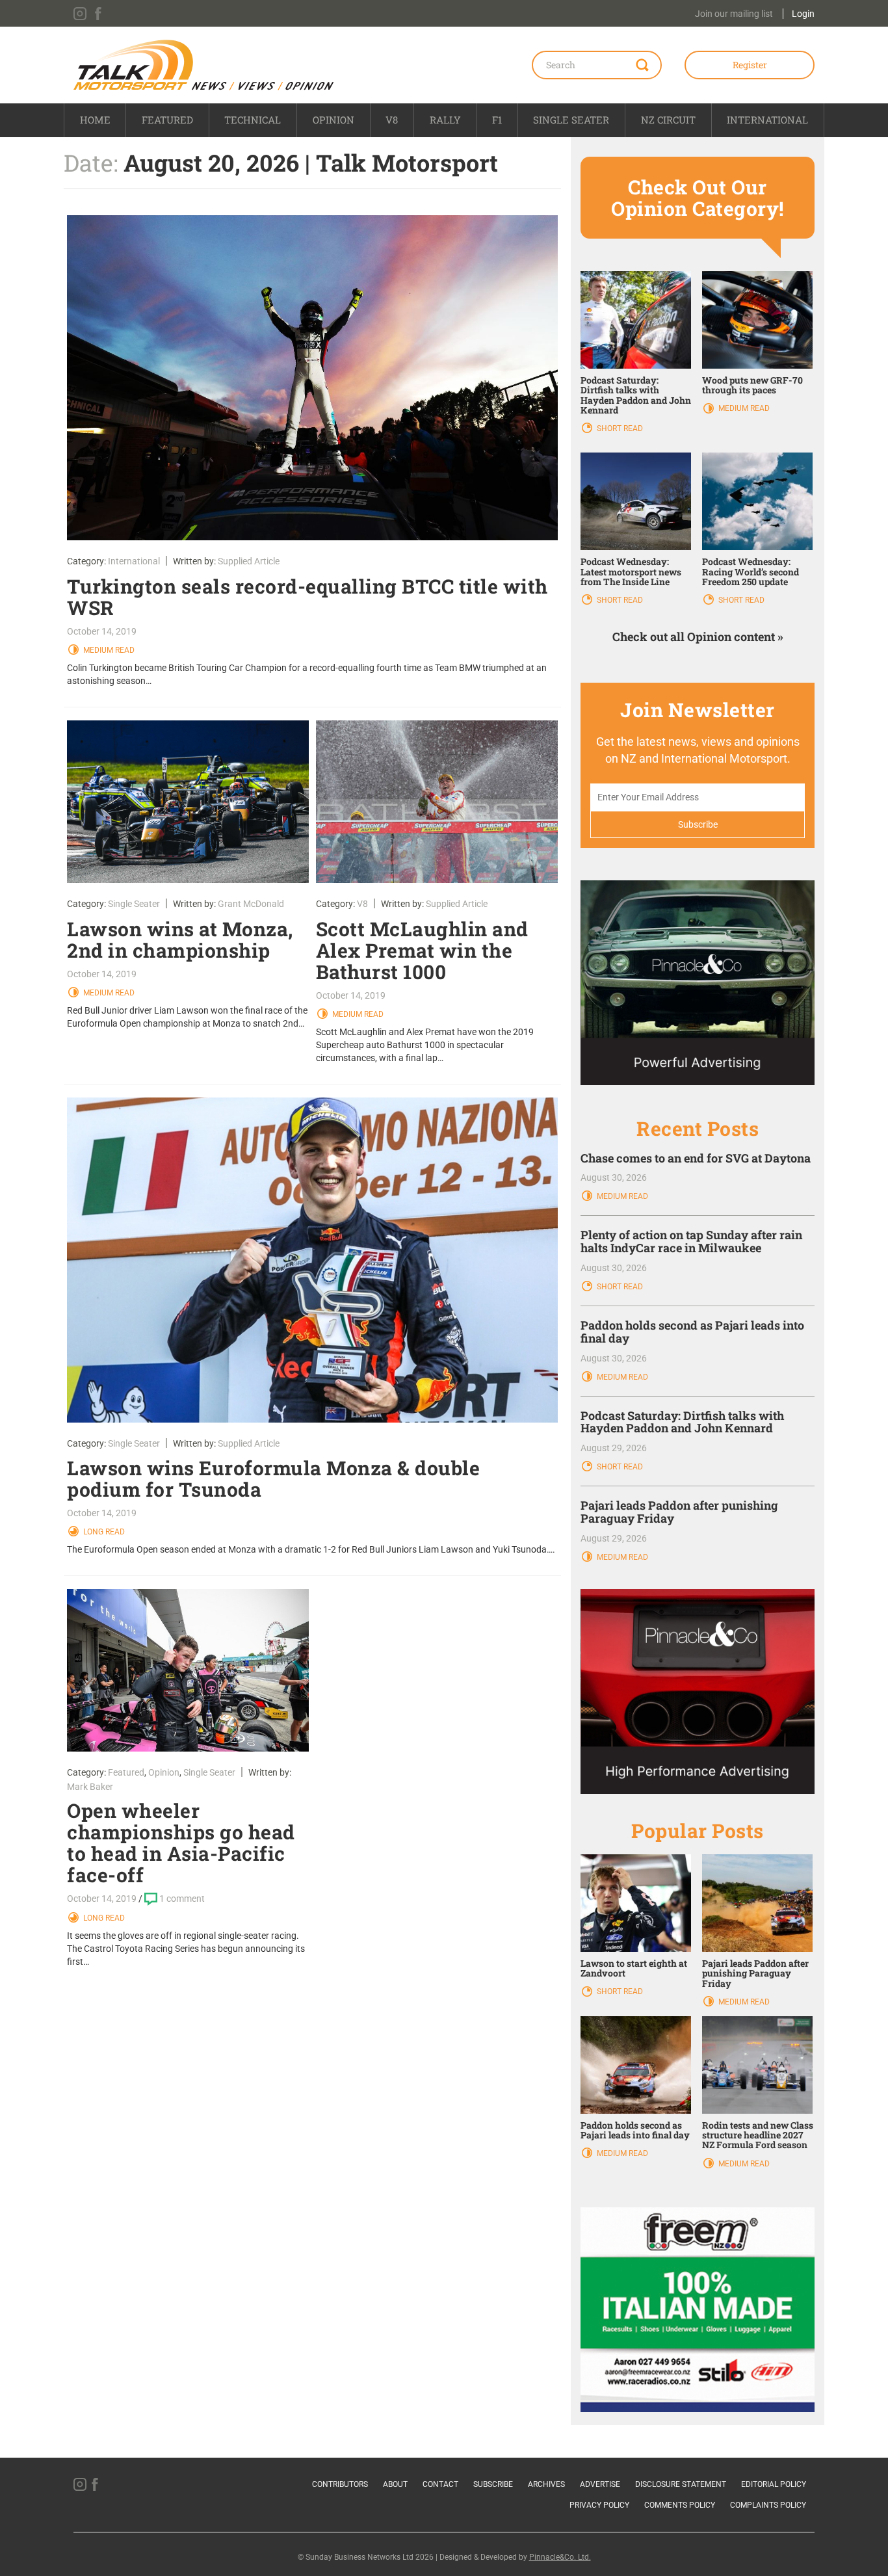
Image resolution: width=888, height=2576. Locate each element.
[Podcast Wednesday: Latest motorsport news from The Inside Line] (636, 501)
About (395, 2484)
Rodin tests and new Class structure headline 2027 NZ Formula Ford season (758, 2135)
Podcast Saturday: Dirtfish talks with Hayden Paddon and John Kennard (636, 395)
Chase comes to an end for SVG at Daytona (696, 1158)
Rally (445, 120)
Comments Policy (680, 2505)
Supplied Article (249, 561)
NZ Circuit (668, 120)
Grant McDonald (251, 904)
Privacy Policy (599, 2505)
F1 (497, 120)
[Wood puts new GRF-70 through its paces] (757, 319)
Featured (167, 120)
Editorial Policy (774, 2484)
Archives (546, 2484)
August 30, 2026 (614, 1177)
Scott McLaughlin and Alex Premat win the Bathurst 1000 (422, 950)
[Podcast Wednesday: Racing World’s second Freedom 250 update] (757, 501)
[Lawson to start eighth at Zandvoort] (636, 1902)
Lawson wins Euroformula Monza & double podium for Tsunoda (273, 1479)
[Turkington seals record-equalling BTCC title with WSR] (312, 378)
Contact (440, 2484)
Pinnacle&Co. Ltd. (560, 2557)
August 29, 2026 (614, 1448)
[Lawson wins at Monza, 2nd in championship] (188, 802)
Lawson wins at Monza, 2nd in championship (180, 940)
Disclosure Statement (681, 2484)
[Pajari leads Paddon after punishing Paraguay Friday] (757, 1902)
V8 (392, 120)
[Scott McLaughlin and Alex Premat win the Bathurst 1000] (437, 802)
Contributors (340, 2484)
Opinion (333, 120)
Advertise (600, 2484)
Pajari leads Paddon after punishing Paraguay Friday (679, 1512)
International (767, 120)
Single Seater (571, 120)
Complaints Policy (768, 2505)
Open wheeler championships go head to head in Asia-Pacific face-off (181, 1843)
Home (95, 120)
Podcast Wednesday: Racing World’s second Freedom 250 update (751, 572)
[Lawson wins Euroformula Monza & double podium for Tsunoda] (312, 1260)
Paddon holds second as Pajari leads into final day (692, 1332)
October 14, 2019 (102, 631)
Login (803, 14)
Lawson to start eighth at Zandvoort (634, 1968)
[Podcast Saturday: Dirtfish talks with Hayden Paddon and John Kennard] (636, 319)
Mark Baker (90, 1787)
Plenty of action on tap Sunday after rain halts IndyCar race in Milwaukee (691, 1241)
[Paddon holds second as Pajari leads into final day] (636, 2064)
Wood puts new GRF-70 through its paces (752, 385)
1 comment (182, 1899)
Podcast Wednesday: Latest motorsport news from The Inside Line (631, 572)
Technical (253, 120)
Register (750, 65)
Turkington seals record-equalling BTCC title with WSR (307, 597)
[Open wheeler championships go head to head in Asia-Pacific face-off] (188, 1670)
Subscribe (493, 2484)
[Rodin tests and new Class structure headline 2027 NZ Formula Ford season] (757, 2064)
